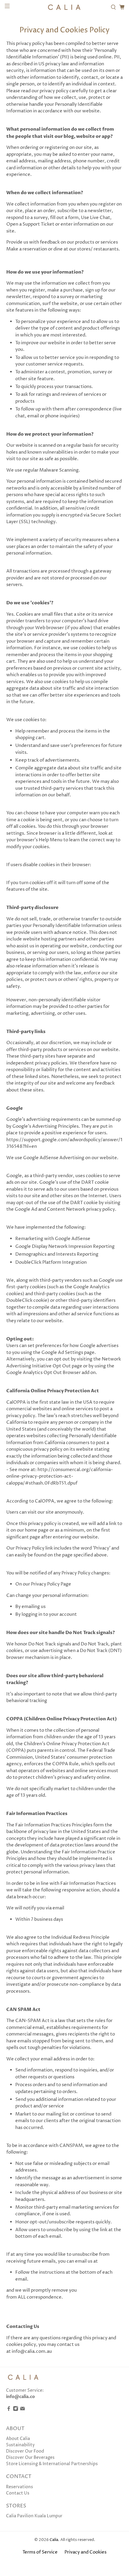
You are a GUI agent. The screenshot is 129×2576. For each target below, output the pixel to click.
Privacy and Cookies (85, 2552)
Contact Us (18, 2493)
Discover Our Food (25, 2451)
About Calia (18, 2439)
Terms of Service (40, 2552)
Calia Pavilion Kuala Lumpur (34, 2516)
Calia (54, 2540)
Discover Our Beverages (30, 2458)
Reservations (19, 2487)
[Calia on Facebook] (9, 2410)
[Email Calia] (22, 2410)
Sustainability (20, 2445)
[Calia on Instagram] (16, 2410)
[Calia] (65, 7)
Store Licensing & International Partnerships (52, 2464)
